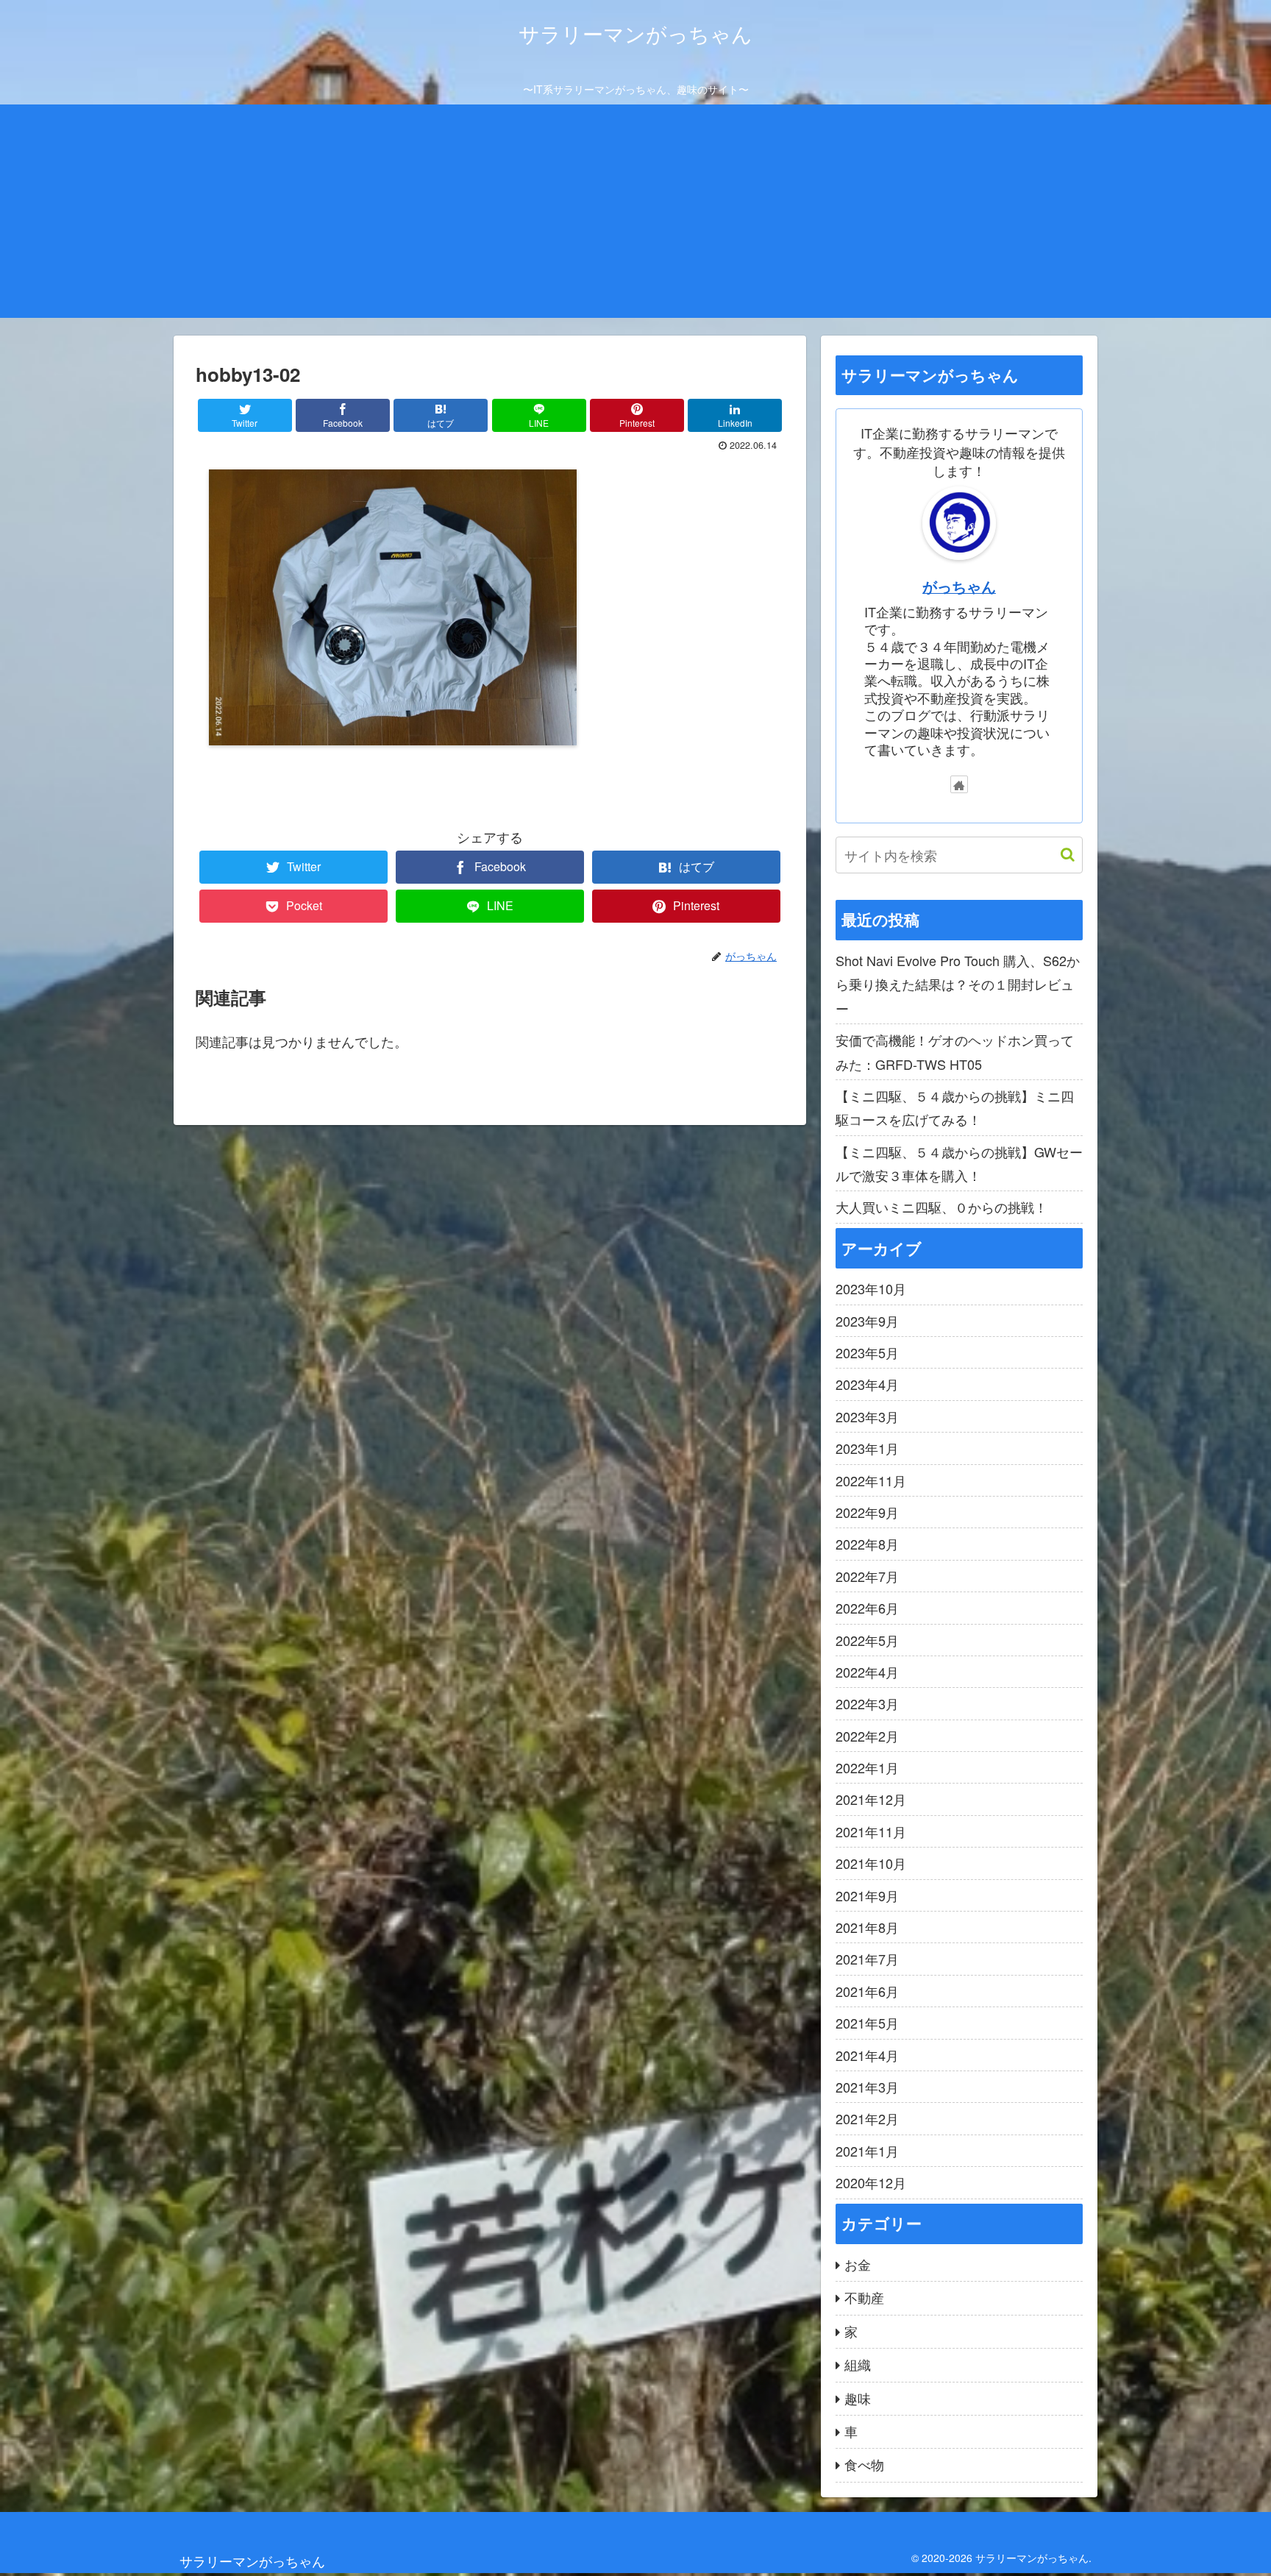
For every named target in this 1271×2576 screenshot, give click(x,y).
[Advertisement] (635, 215)
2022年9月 (867, 1512)
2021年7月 (867, 1959)
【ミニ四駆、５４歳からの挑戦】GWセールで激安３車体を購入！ (959, 1163)
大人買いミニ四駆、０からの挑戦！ (941, 1207)
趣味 (858, 2398)
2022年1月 (867, 1767)
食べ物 (864, 2464)
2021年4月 (867, 2055)
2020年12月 (871, 2182)
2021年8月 (867, 1927)
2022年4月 (867, 1672)
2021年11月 (871, 1831)
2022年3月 (867, 1703)
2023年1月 (867, 1448)
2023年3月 (867, 1416)
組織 (858, 2364)
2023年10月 (871, 1288)
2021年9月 (867, 1895)
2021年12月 (871, 1799)
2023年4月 (867, 1384)
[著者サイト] (959, 784)
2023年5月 (867, 1352)
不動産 (864, 2297)
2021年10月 (871, 1863)
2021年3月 (867, 2087)
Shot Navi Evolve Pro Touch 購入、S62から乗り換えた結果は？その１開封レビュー (958, 984)
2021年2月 (867, 2118)
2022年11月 (871, 1480)
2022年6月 (867, 1608)
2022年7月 (867, 1576)
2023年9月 (867, 1321)
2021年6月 (867, 1991)
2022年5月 (867, 1640)
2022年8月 (867, 1544)
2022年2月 (867, 1736)
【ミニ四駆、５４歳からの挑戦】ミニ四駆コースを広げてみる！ (955, 1107)
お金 (858, 2264)
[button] (1060, 855)
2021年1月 (867, 2151)
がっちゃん (959, 586)
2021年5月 (867, 2023)
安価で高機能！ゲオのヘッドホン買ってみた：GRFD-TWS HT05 (955, 1051)
